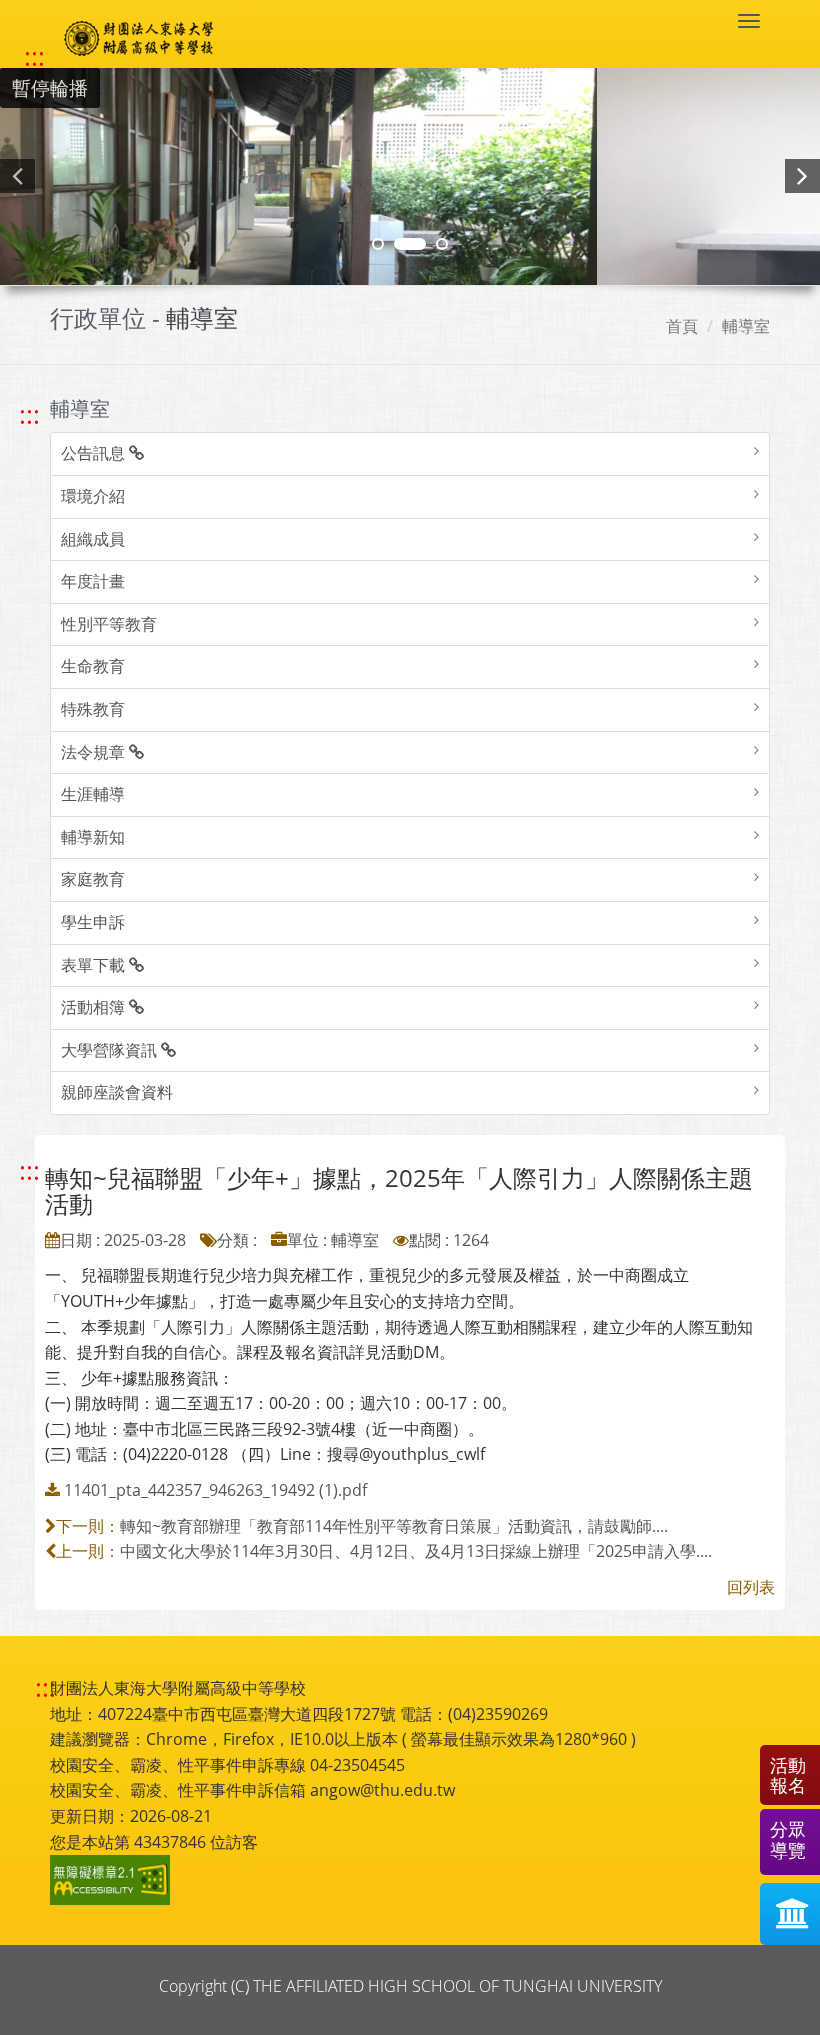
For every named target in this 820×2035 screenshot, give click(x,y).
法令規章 (95, 752)
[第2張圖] (378, 244)
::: (34, 57)
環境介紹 (93, 496)
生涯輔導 (93, 794)
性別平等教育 (109, 624)
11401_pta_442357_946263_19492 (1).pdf (215, 1490)
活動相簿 (95, 1007)
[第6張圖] (442, 244)
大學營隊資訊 (111, 1050)
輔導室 (746, 326)
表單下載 (95, 965)
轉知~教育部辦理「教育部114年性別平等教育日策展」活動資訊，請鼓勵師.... (394, 1526)
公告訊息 (95, 453)
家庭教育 (93, 879)
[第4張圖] (410, 244)
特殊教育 (93, 709)
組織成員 (93, 539)
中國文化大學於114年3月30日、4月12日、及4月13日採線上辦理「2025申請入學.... (416, 1551)
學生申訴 (93, 922)
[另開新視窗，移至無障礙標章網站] (113, 1880)
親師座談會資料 (117, 1092)
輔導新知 (93, 837)
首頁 (682, 326)
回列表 (751, 1587)
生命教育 (93, 666)
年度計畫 (93, 581)
